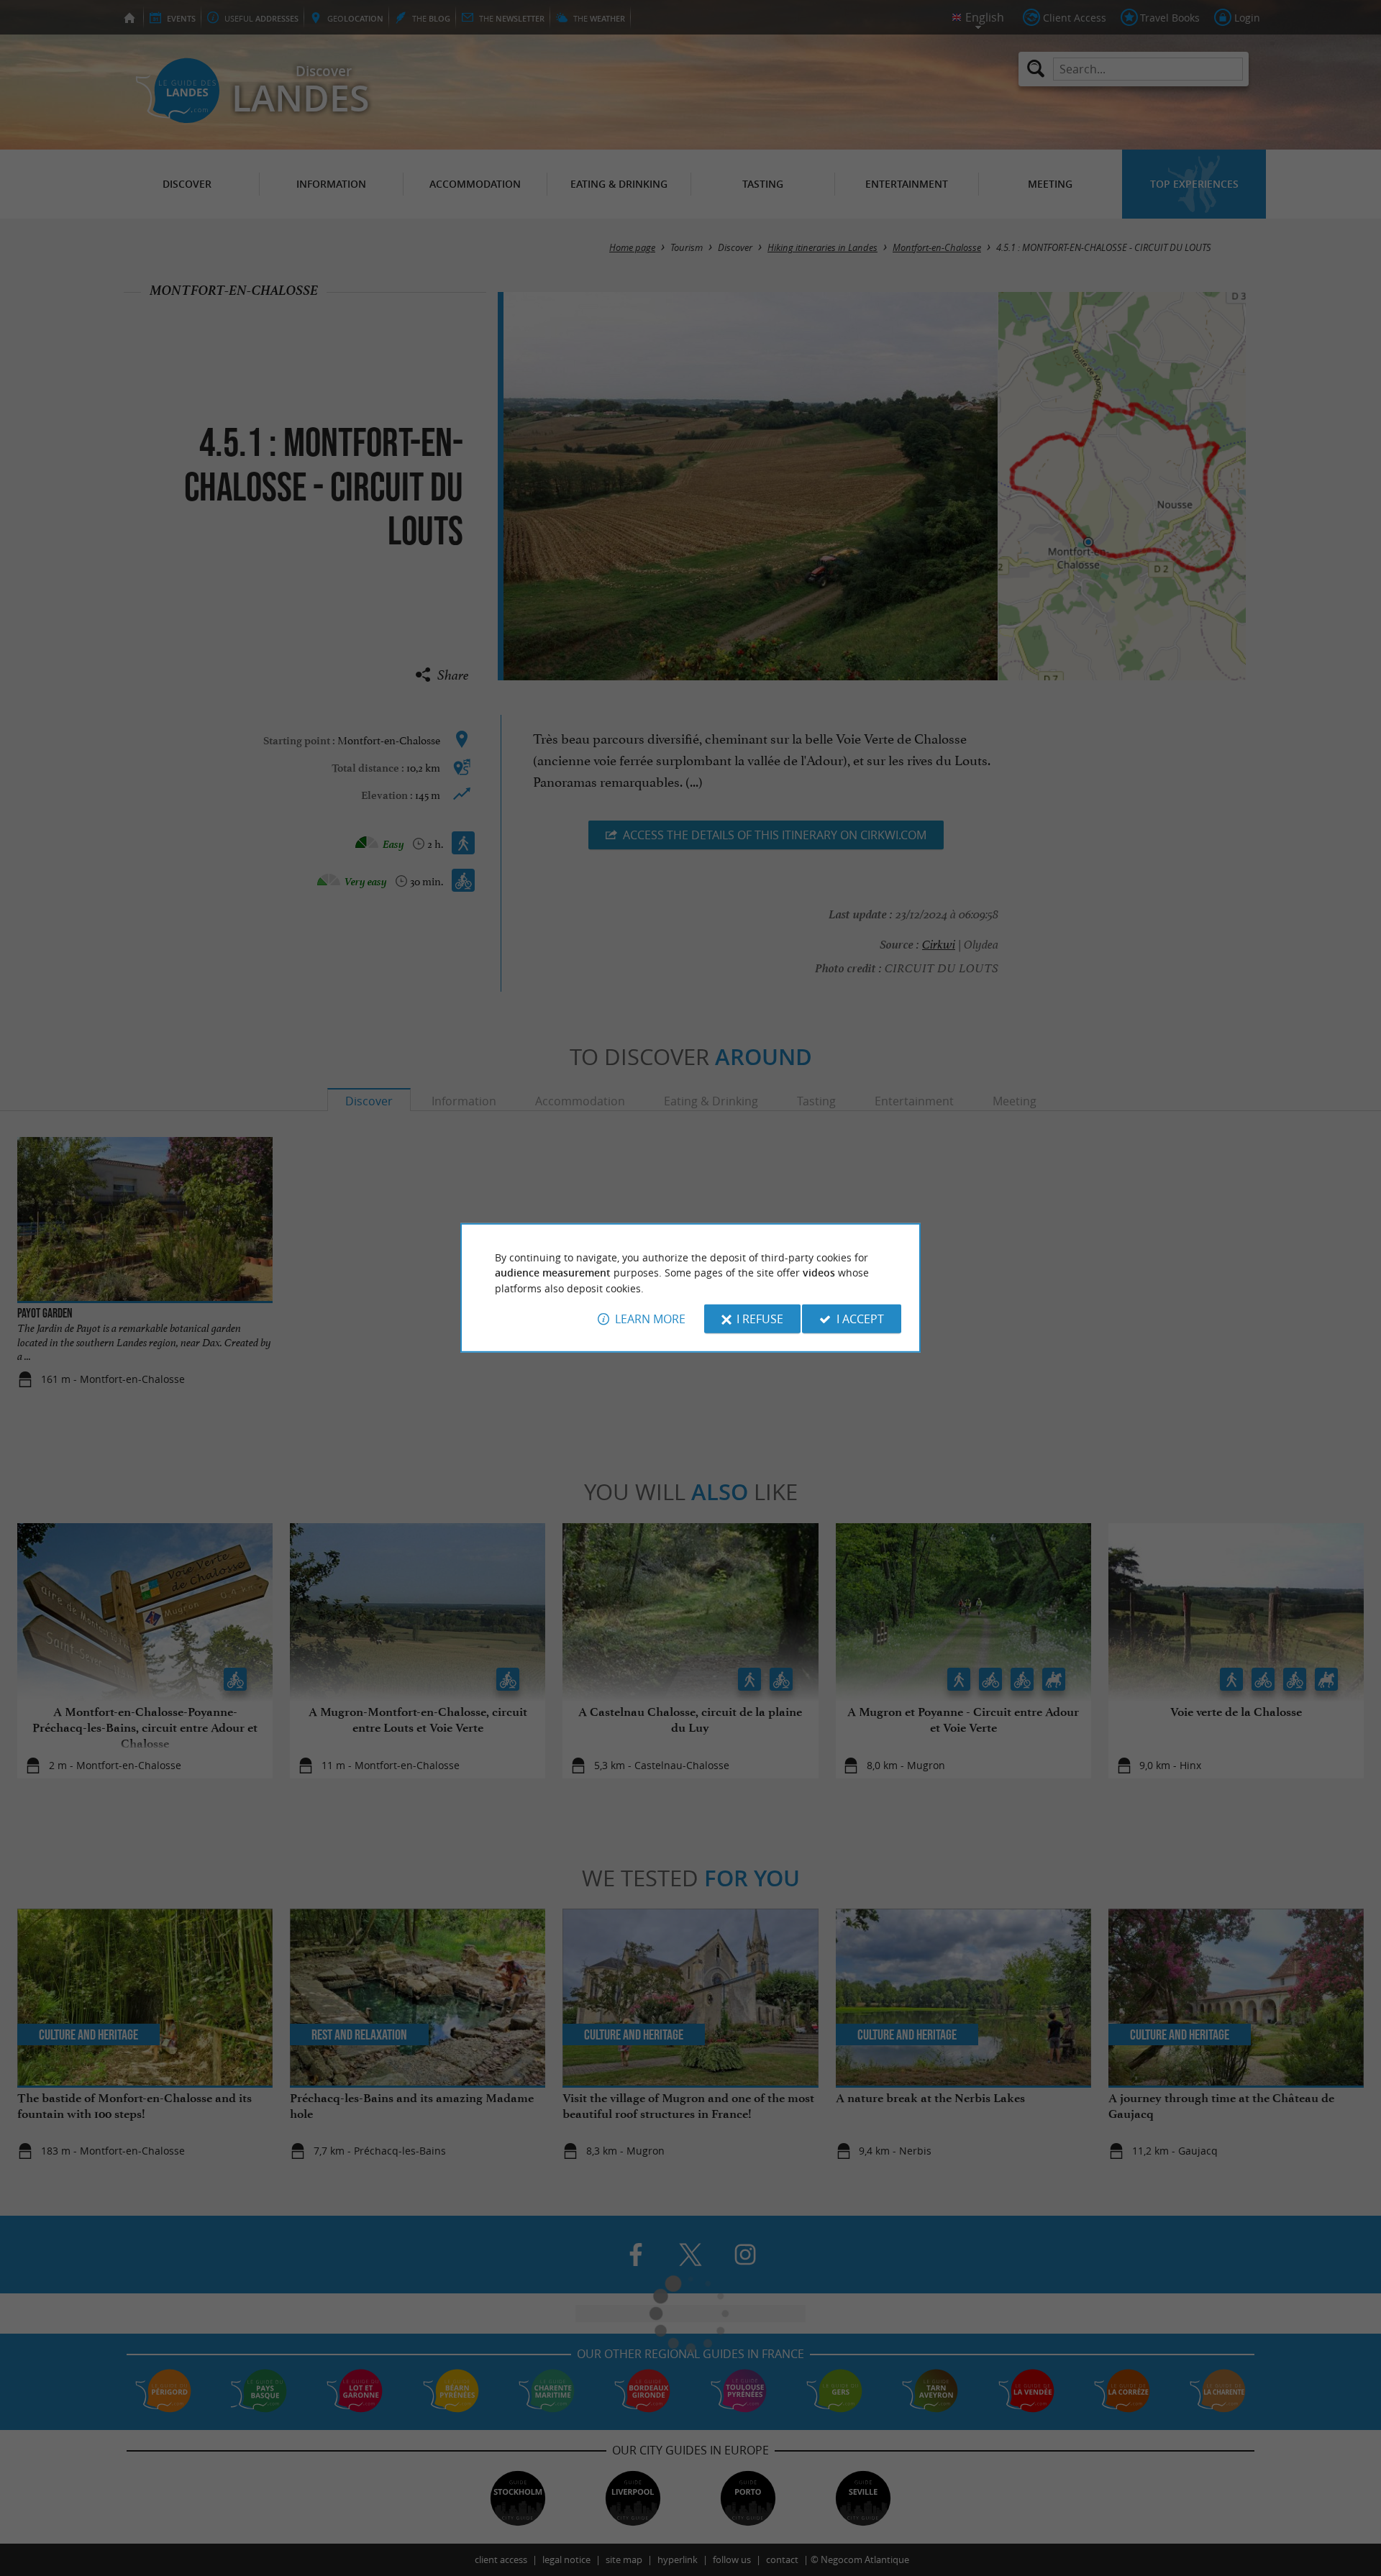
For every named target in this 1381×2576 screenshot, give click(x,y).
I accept (860, 1319)
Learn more (650, 1319)
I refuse (760, 1319)
